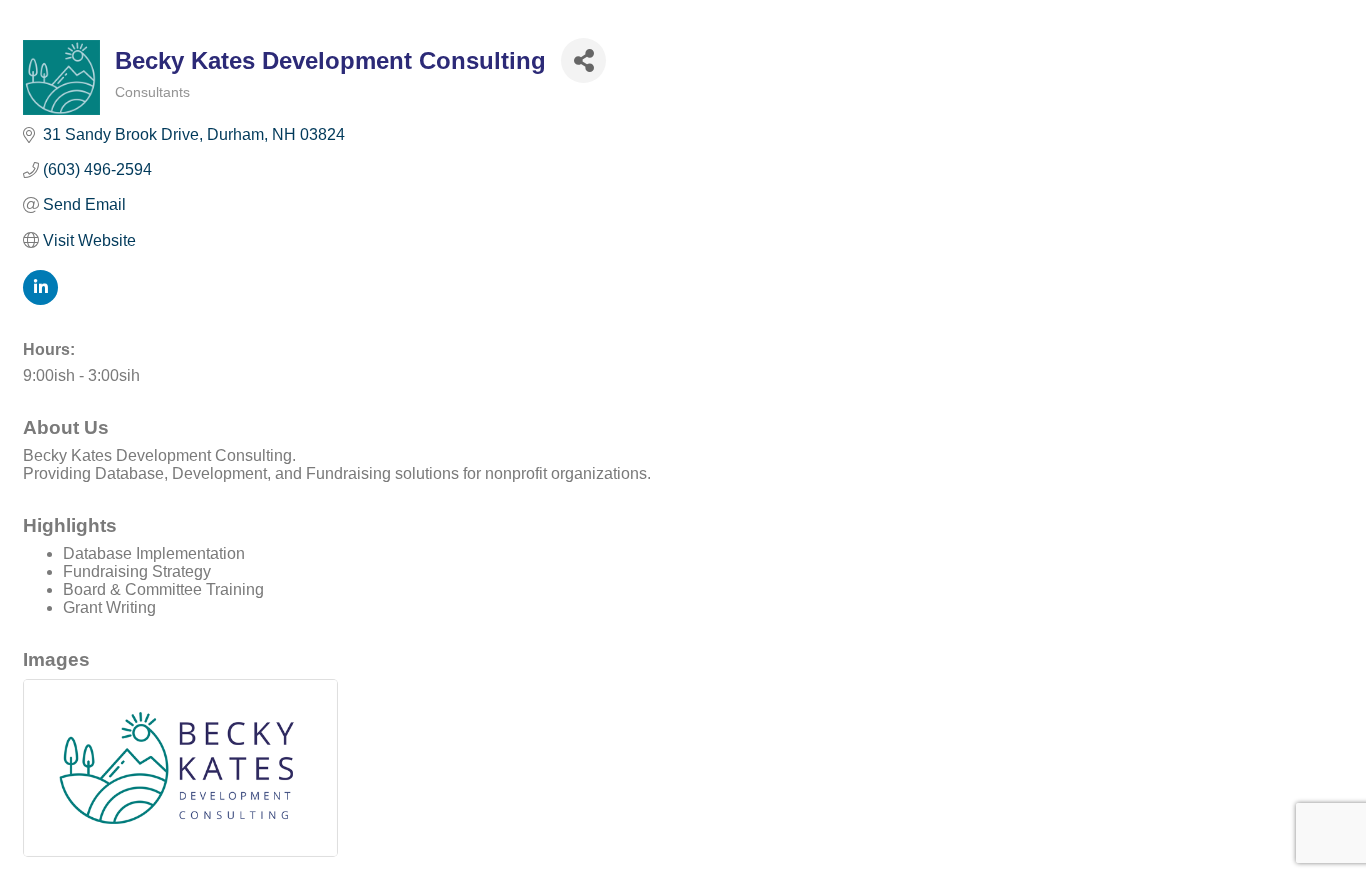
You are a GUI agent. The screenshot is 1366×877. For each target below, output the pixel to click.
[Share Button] (583, 60)
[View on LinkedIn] (40, 299)
